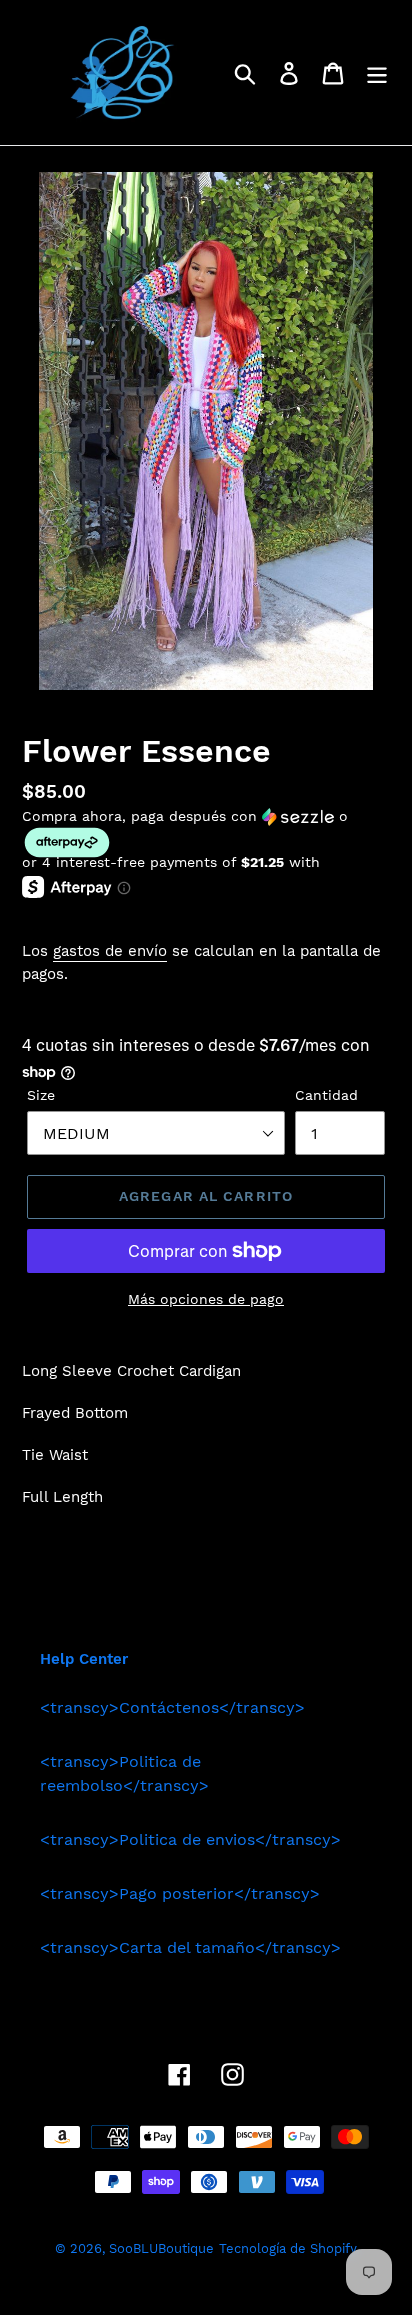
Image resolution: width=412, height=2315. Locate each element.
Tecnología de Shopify (288, 2248)
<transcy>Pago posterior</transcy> (180, 1893)
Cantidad (326, 1095)
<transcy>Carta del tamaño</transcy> (190, 1947)
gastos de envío (110, 951)
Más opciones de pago (206, 1299)
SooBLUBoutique (161, 2248)
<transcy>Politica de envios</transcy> (190, 1839)
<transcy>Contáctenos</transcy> (172, 1707)
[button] (206, 833)
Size (41, 1095)
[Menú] (377, 72)
